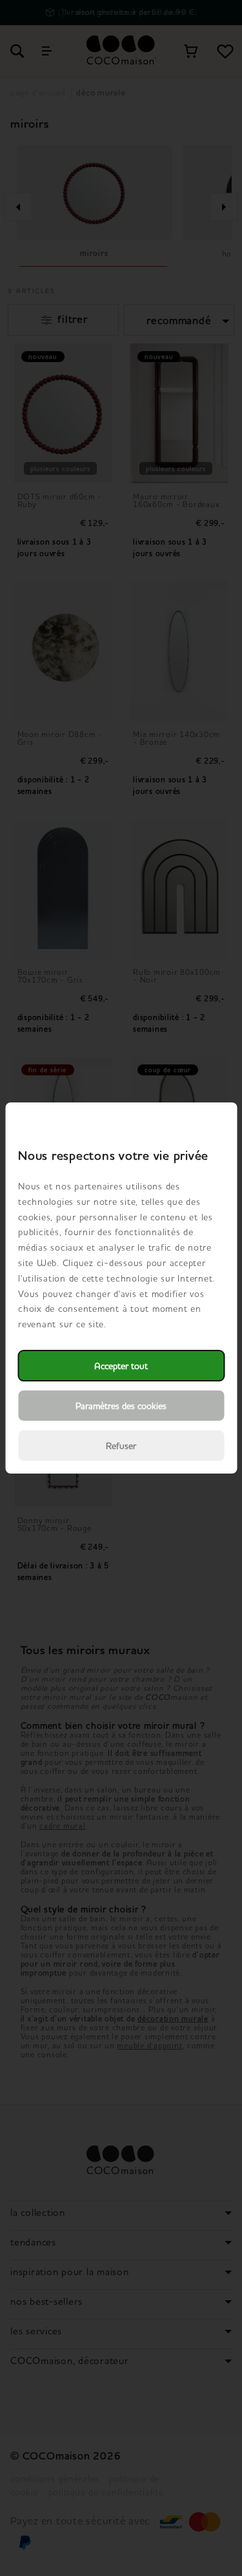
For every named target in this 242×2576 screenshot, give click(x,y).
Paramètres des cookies (121, 1406)
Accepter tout (121, 1366)
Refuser (121, 1446)
